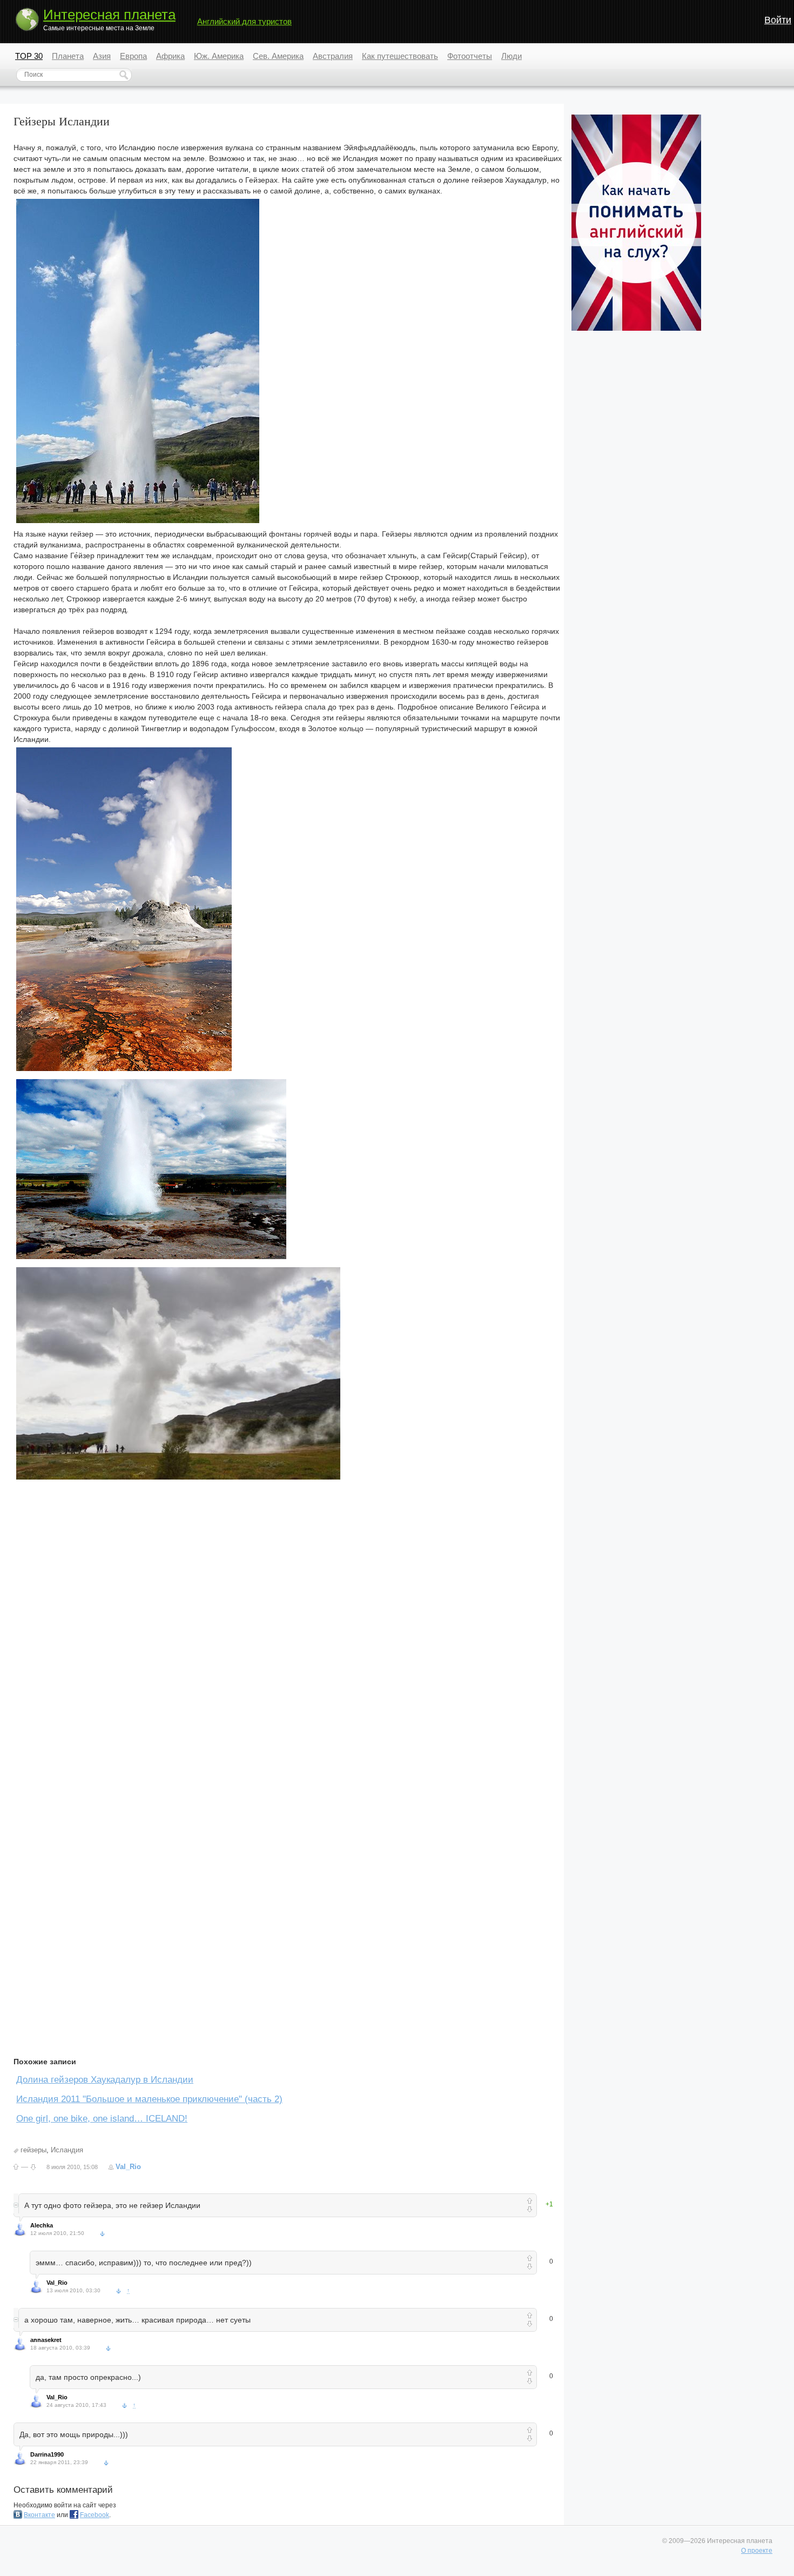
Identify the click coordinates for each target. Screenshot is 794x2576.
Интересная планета (109, 15)
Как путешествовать (400, 56)
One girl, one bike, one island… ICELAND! (102, 2119)
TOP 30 (29, 56)
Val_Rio (128, 2167)
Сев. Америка (278, 56)
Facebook (95, 2515)
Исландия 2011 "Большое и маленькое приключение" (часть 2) (149, 2099)
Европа (133, 56)
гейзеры (33, 2150)
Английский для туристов (244, 21)
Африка (170, 56)
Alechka (42, 2225)
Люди (512, 56)
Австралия (333, 56)
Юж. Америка (219, 56)
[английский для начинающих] (636, 329)
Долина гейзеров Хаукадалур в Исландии (105, 2080)
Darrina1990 (47, 2454)
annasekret (46, 2340)
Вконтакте (39, 2515)
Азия (102, 56)
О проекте (757, 2551)
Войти (778, 20)
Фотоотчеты (470, 56)
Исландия (67, 2150)
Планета (68, 56)
